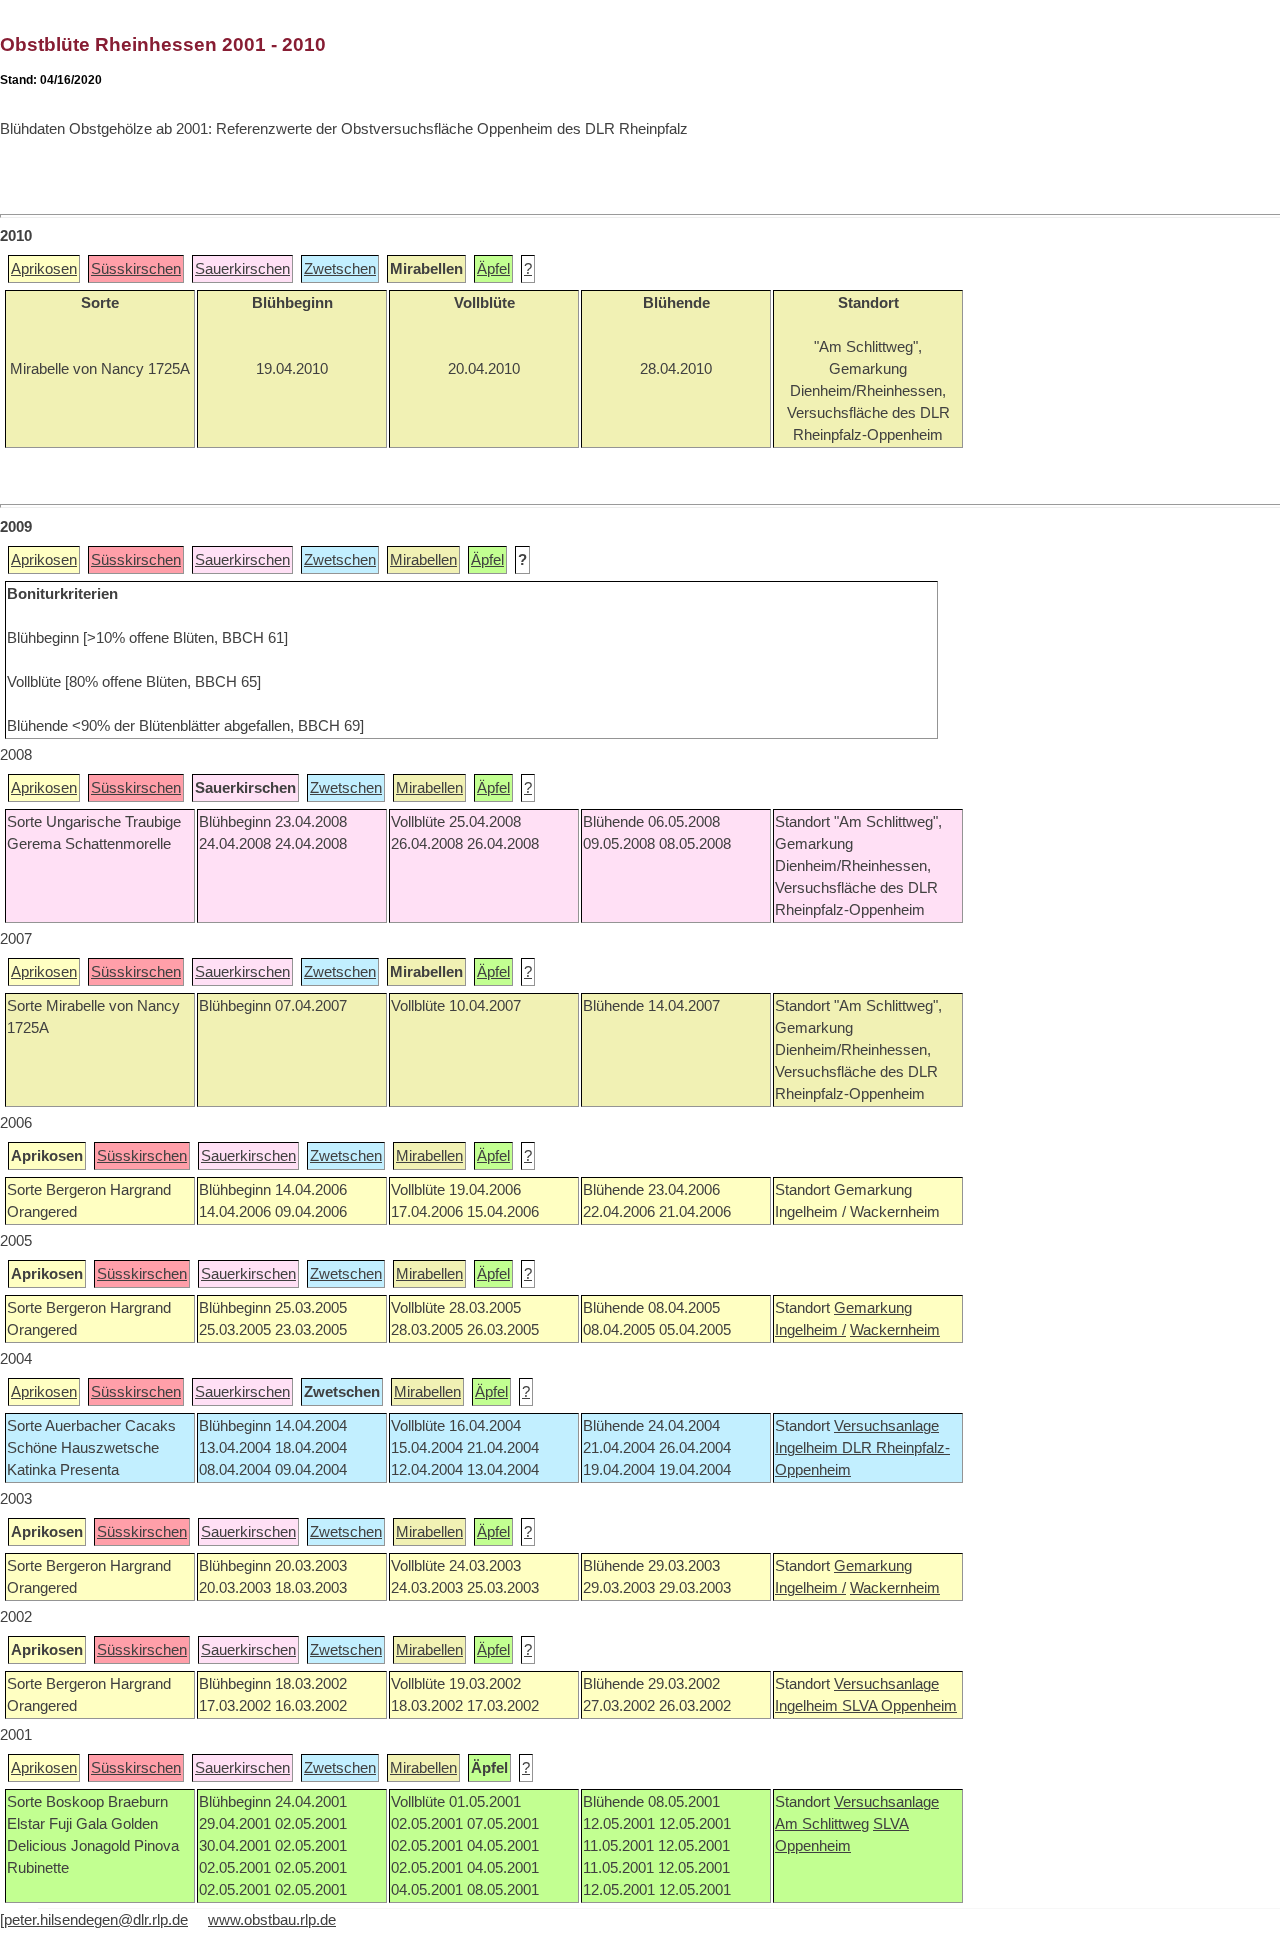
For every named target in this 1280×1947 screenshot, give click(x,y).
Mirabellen (423, 560)
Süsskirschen (136, 269)
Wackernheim (895, 1330)
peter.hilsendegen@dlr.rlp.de (96, 1920)
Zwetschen (340, 269)
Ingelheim (808, 1448)
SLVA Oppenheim (899, 1706)
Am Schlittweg (822, 1824)
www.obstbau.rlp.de (272, 1920)
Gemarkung (873, 1308)
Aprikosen (44, 269)
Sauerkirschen (242, 269)
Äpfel (493, 269)
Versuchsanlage (886, 1426)
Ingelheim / (810, 1330)
